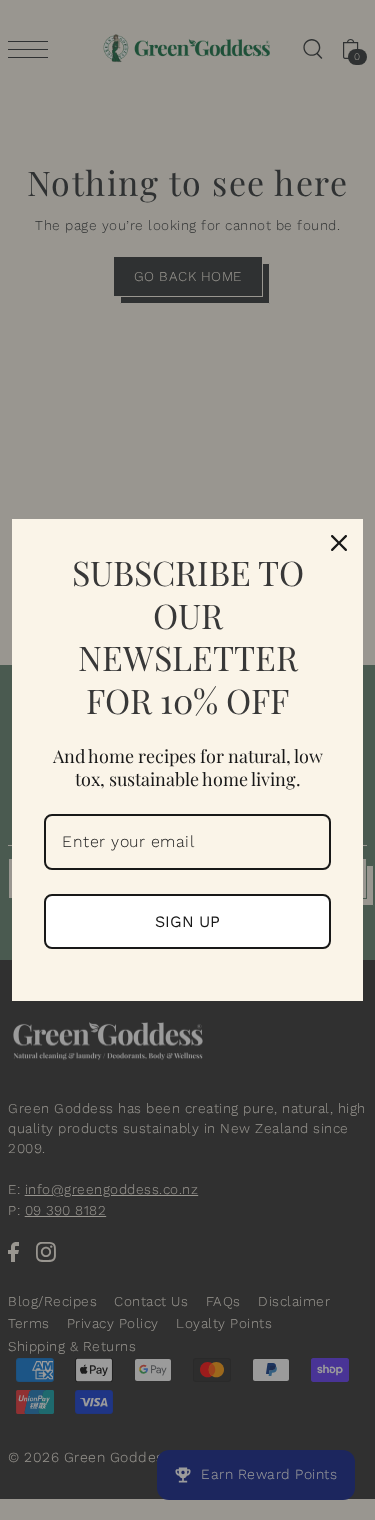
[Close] (339, 543)
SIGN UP (187, 921)
